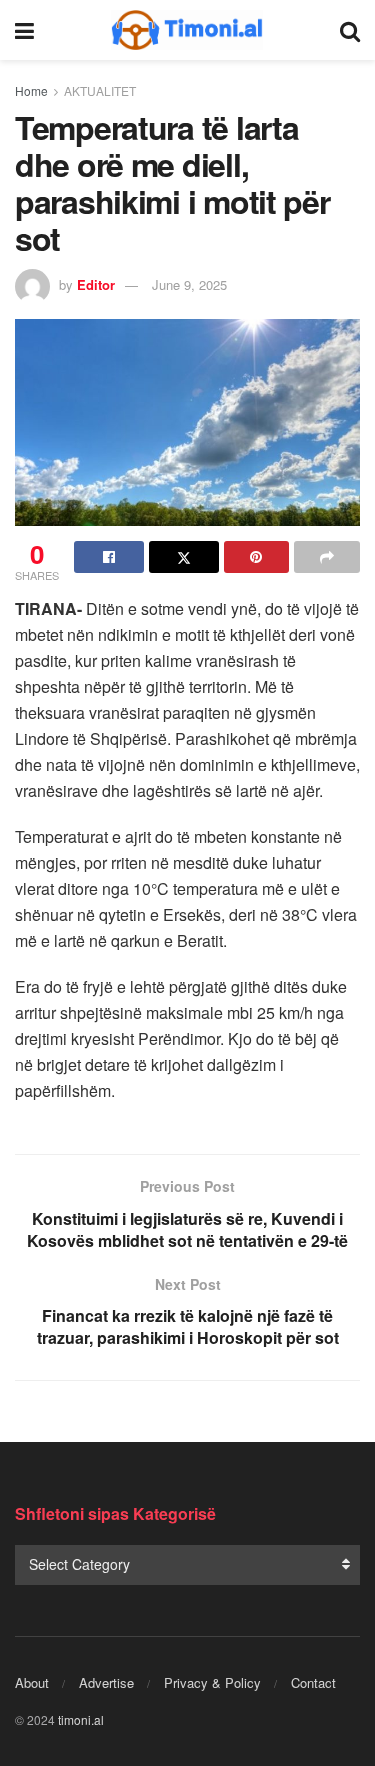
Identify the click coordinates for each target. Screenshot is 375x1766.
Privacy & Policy (212, 1682)
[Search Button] (350, 30)
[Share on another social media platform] (327, 557)
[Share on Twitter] (184, 557)
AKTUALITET (100, 90)
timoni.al (81, 1719)
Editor (96, 284)
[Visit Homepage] (187, 30)
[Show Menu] (24, 30)
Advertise (106, 1682)
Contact (313, 1682)
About (32, 1682)
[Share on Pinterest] (257, 557)
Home (31, 90)
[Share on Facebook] (109, 557)
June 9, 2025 (189, 284)
